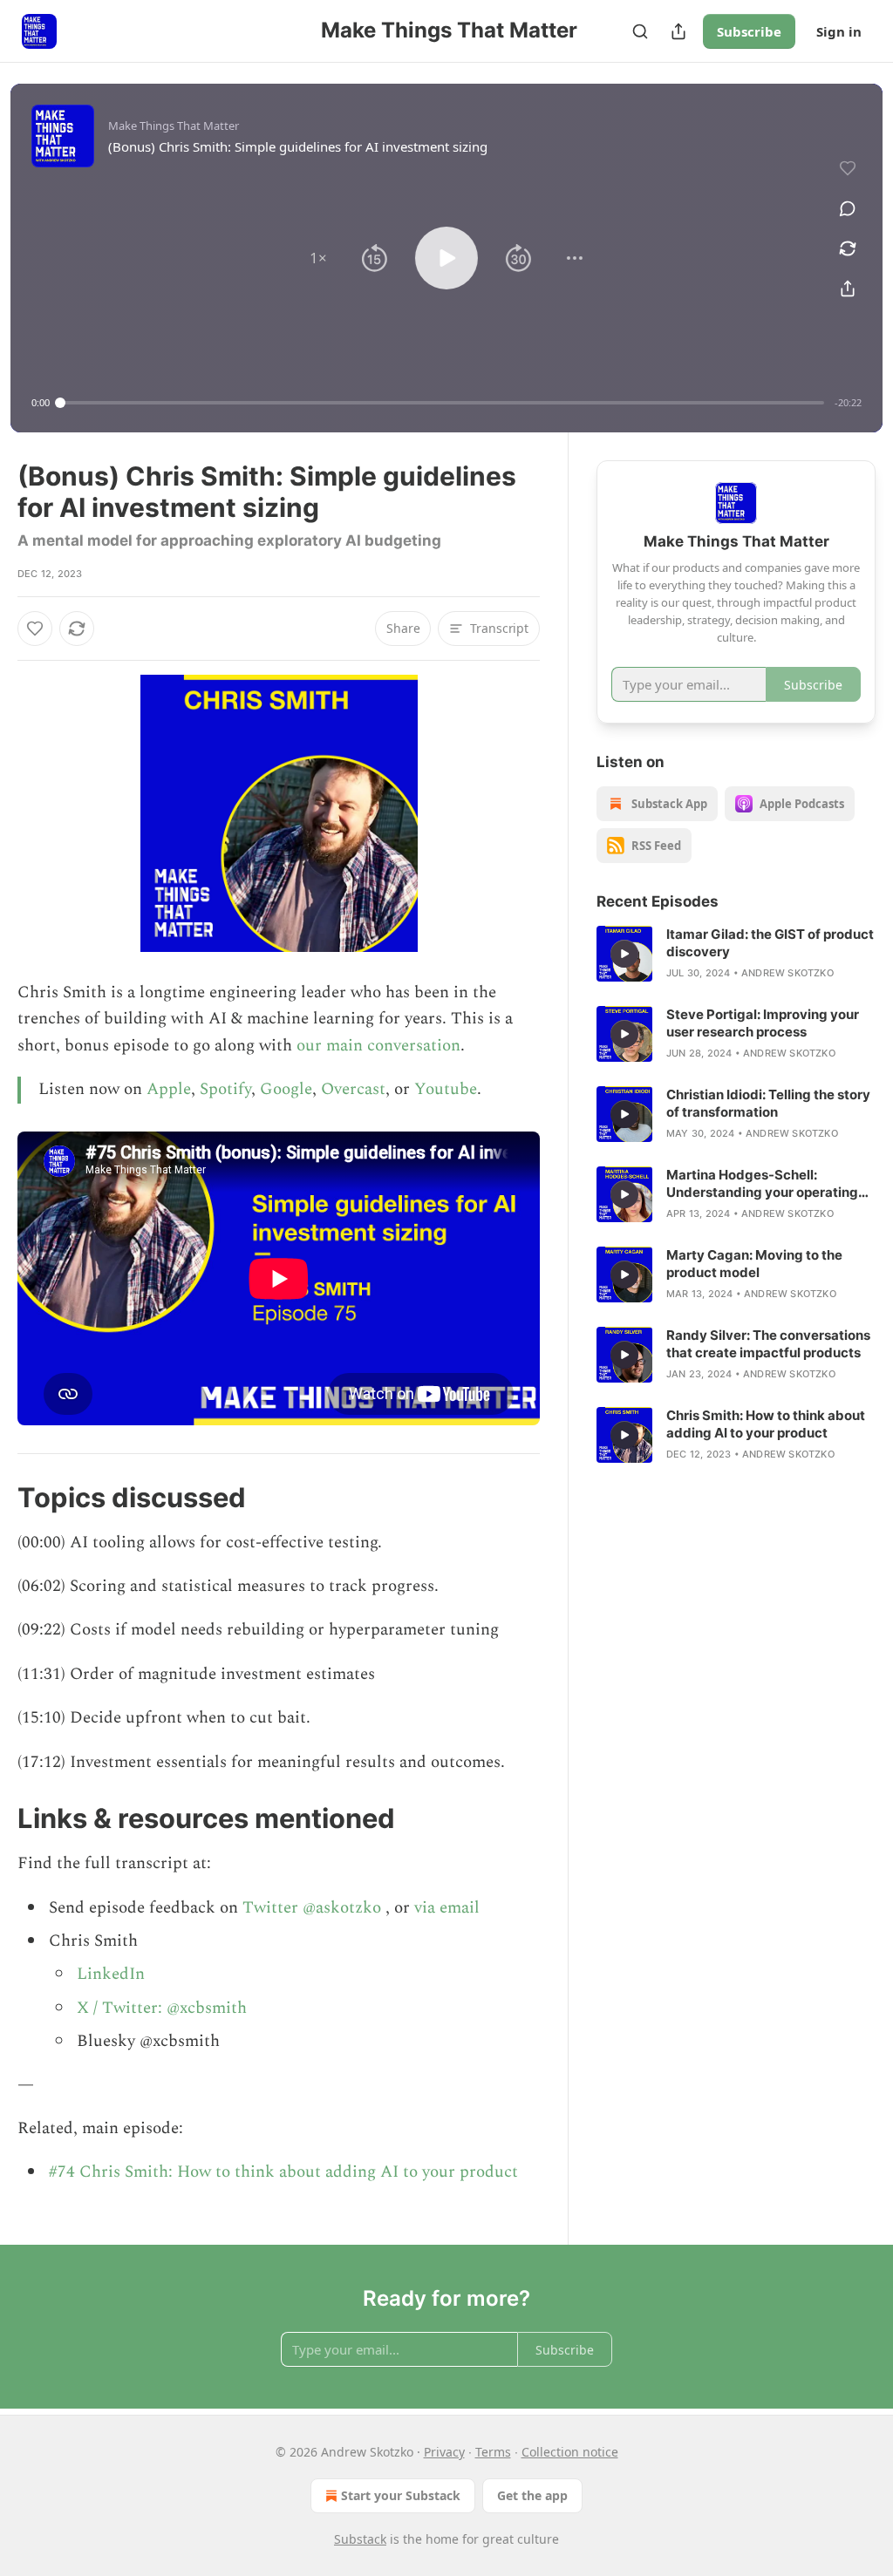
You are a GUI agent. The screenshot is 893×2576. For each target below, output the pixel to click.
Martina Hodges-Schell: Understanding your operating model (762, 1184)
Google (286, 1089)
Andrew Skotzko (787, 973)
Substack (360, 2539)
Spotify (225, 1089)
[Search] (640, 31)
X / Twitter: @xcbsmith (162, 2008)
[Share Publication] (678, 31)
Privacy (444, 2452)
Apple (169, 1089)
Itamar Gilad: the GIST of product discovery (770, 943)
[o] (624, 954)
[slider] (442, 403)
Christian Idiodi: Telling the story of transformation (768, 1103)
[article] (736, 954)
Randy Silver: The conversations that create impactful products (768, 1344)
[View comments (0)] (848, 208)
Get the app (532, 2495)
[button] (318, 258)
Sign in (839, 31)
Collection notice (570, 2452)
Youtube (446, 1089)
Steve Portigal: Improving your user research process (763, 1023)
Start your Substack (401, 2495)
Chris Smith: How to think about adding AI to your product (766, 1424)
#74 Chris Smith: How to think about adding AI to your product (283, 2172)
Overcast (353, 1089)
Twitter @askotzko (312, 1908)
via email (447, 1908)
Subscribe (749, 31)
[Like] (35, 629)
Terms (493, 2452)
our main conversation (378, 1046)
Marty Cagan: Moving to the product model (754, 1264)
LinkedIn (111, 1974)
